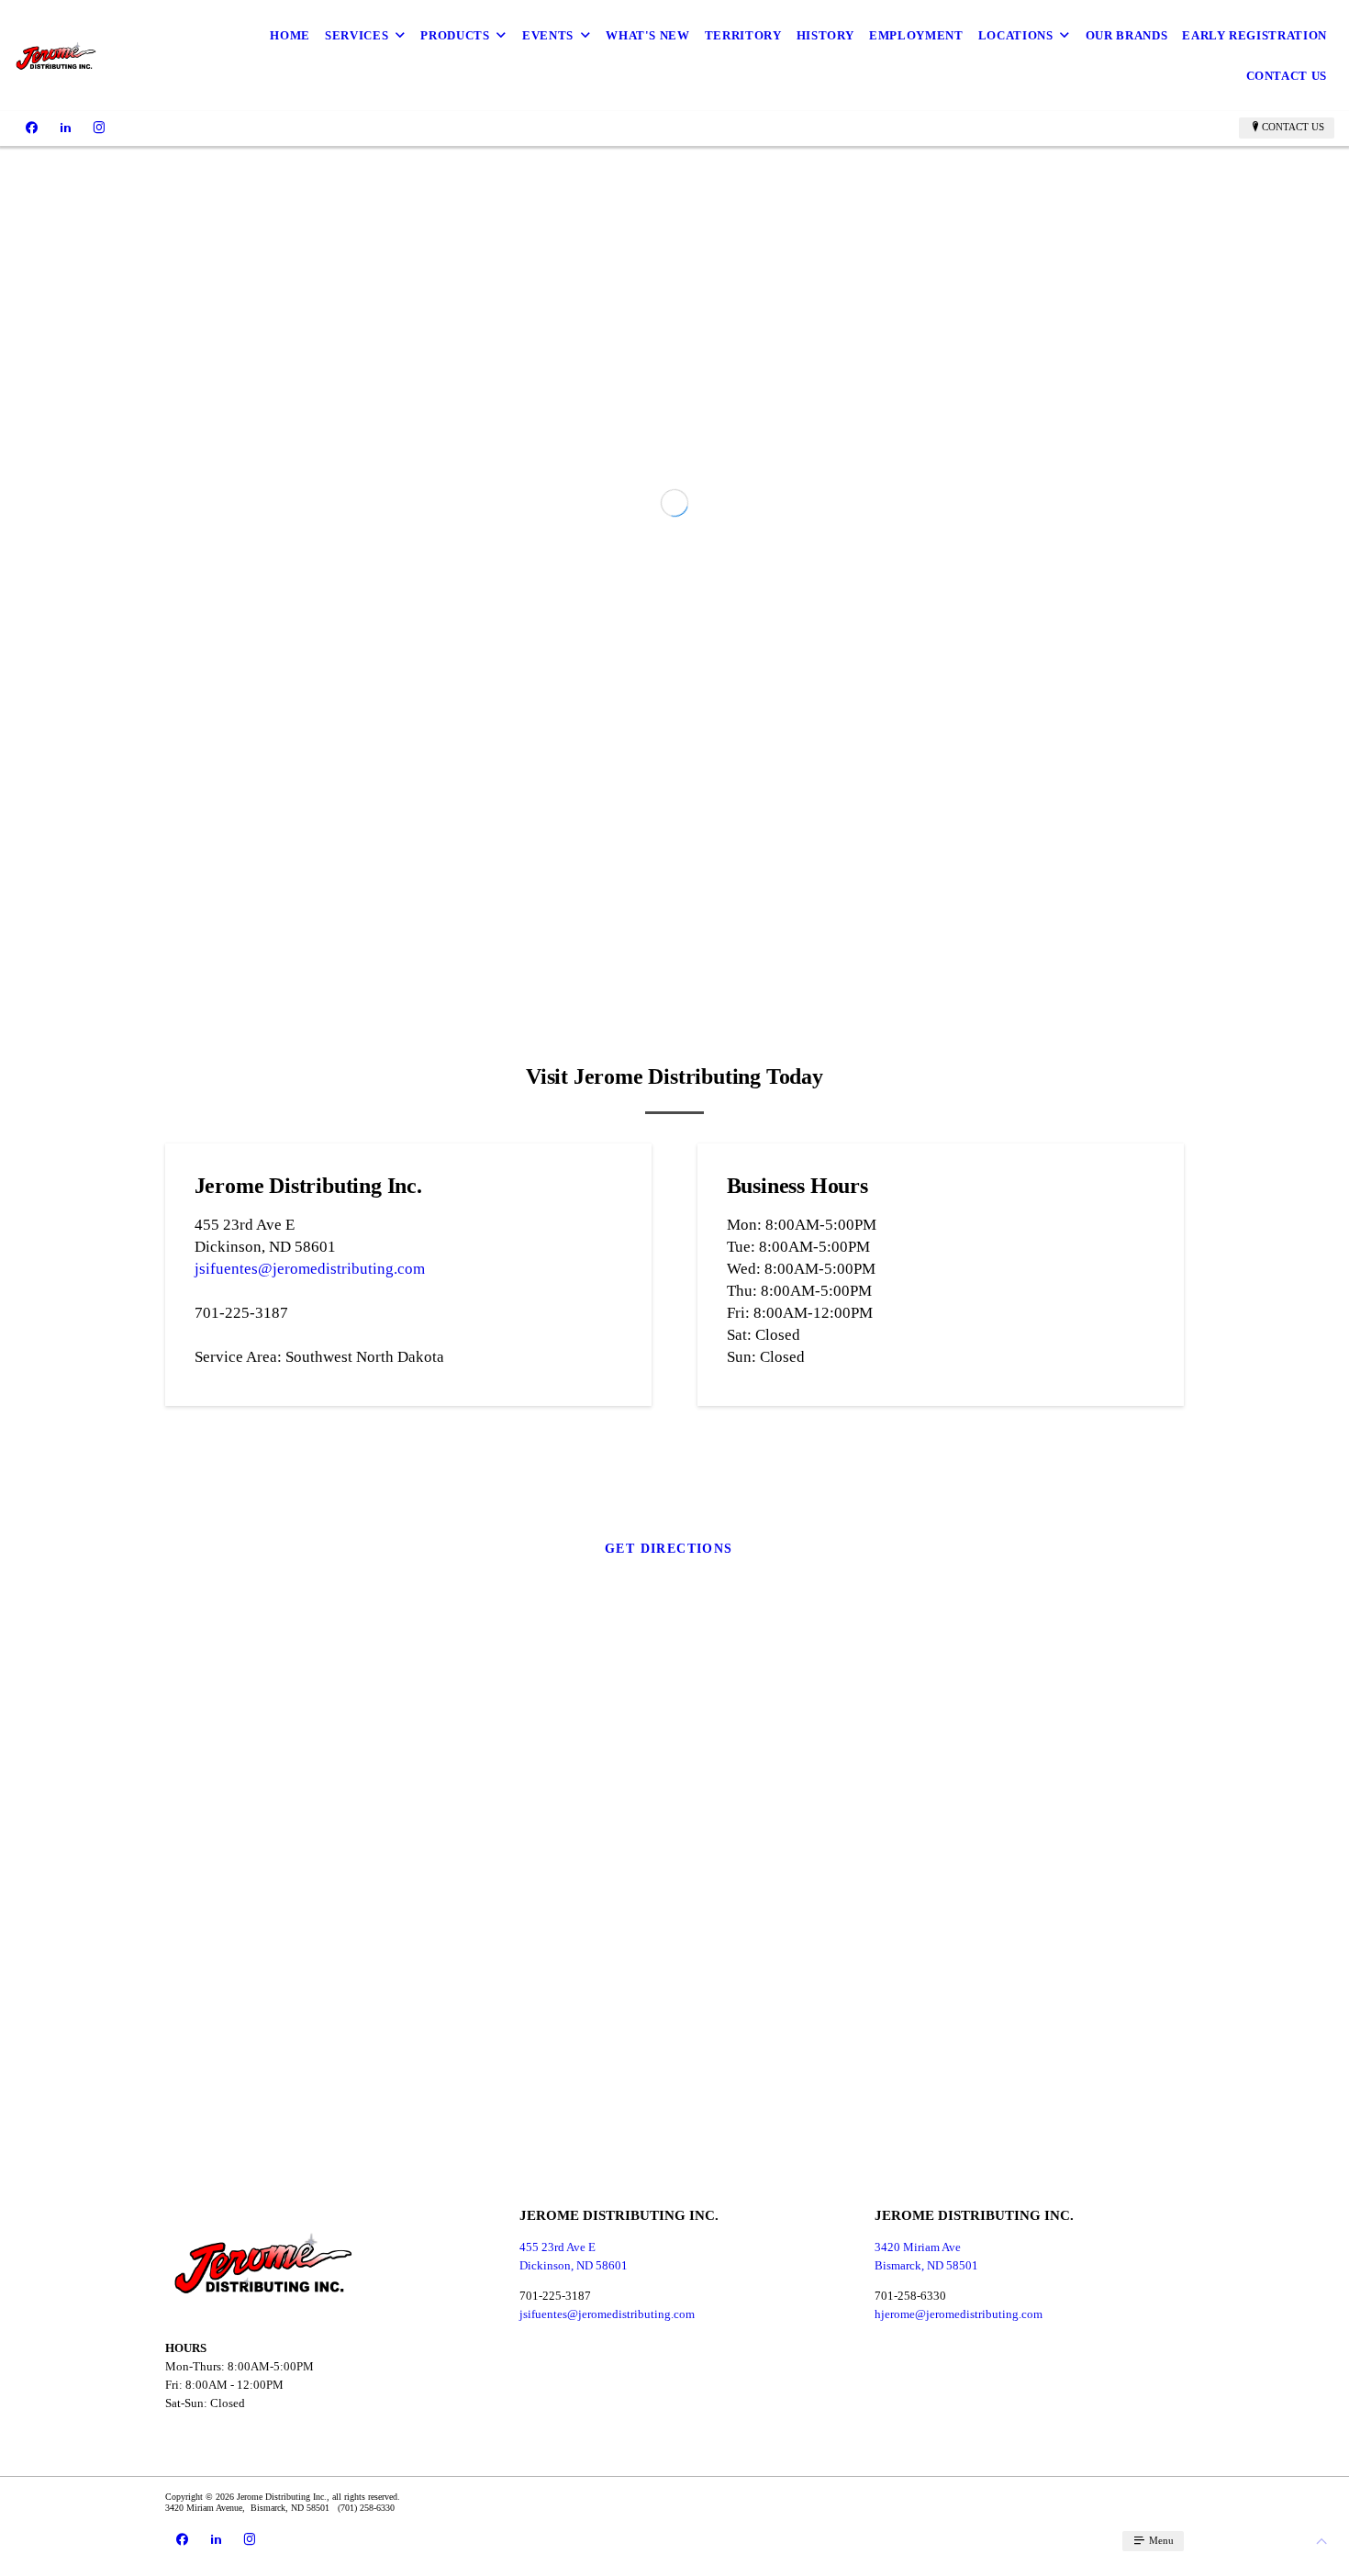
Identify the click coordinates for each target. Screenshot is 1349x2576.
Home (290, 35)
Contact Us (1287, 76)
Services (357, 35)
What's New (648, 35)
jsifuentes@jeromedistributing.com (310, 1552)
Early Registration (1254, 35)
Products (455, 35)
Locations (1016, 35)
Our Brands (1127, 35)
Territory (743, 35)
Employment (916, 35)
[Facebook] (32, 128)
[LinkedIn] (66, 128)
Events (548, 35)
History (826, 35)
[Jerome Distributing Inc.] (56, 55)
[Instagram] (99, 128)
